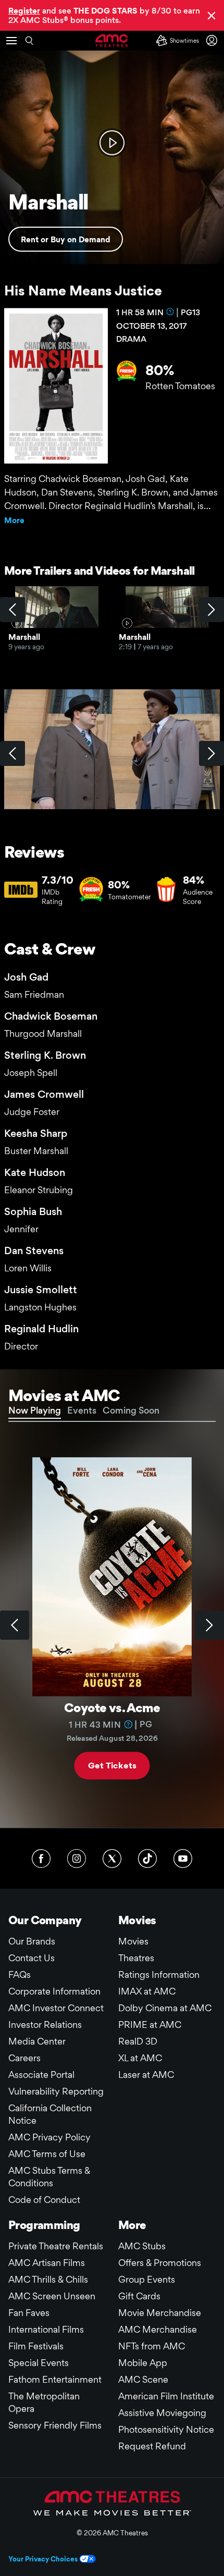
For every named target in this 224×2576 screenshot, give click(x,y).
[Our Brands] (112, 2503)
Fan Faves (29, 2313)
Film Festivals (36, 2346)
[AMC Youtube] (183, 1859)
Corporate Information (54, 1991)
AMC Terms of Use (47, 2154)
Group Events (147, 2279)
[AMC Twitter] (112, 1859)
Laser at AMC (146, 2075)
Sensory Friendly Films (55, 2425)
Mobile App (143, 2363)
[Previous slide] (15, 1625)
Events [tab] (82, 1410)
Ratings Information (159, 1974)
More (14, 520)
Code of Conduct (44, 2200)
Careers (24, 2058)
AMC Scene (143, 2379)
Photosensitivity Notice (166, 2429)
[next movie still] (211, 753)
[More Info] (170, 312)
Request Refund (152, 2446)
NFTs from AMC (152, 2346)
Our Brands (32, 1941)
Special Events (39, 2363)
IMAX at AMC (147, 1991)
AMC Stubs (142, 2246)
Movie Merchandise (160, 2313)
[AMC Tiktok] (147, 1859)
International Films (46, 2329)
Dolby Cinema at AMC (165, 2008)
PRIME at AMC (150, 2024)
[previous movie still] (13, 753)
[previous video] (13, 610)
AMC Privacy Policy (49, 2137)
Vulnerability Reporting (56, 2091)
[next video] (211, 610)
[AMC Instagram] (77, 1859)
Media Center (37, 2041)
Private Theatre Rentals (56, 2246)
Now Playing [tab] (35, 1410)
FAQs (20, 1974)
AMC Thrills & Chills (48, 2279)
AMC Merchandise (158, 2329)
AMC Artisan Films (47, 2263)
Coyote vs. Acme (112, 1708)
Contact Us (32, 1958)
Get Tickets (112, 1766)
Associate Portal (41, 2075)
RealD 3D (138, 2041)
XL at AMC (140, 2058)
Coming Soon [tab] (131, 1410)
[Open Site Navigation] (11, 41)
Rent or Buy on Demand (66, 239)
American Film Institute (166, 2396)
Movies (133, 1941)
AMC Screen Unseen (52, 2296)
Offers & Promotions (160, 2263)
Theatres (136, 1958)
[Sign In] (214, 40)
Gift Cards (139, 2296)
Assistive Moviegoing (162, 2413)
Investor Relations (45, 2024)
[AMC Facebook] (41, 1859)
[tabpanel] (112, 1625)
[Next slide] (209, 1625)
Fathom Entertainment (55, 2379)
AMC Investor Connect (56, 2008)
